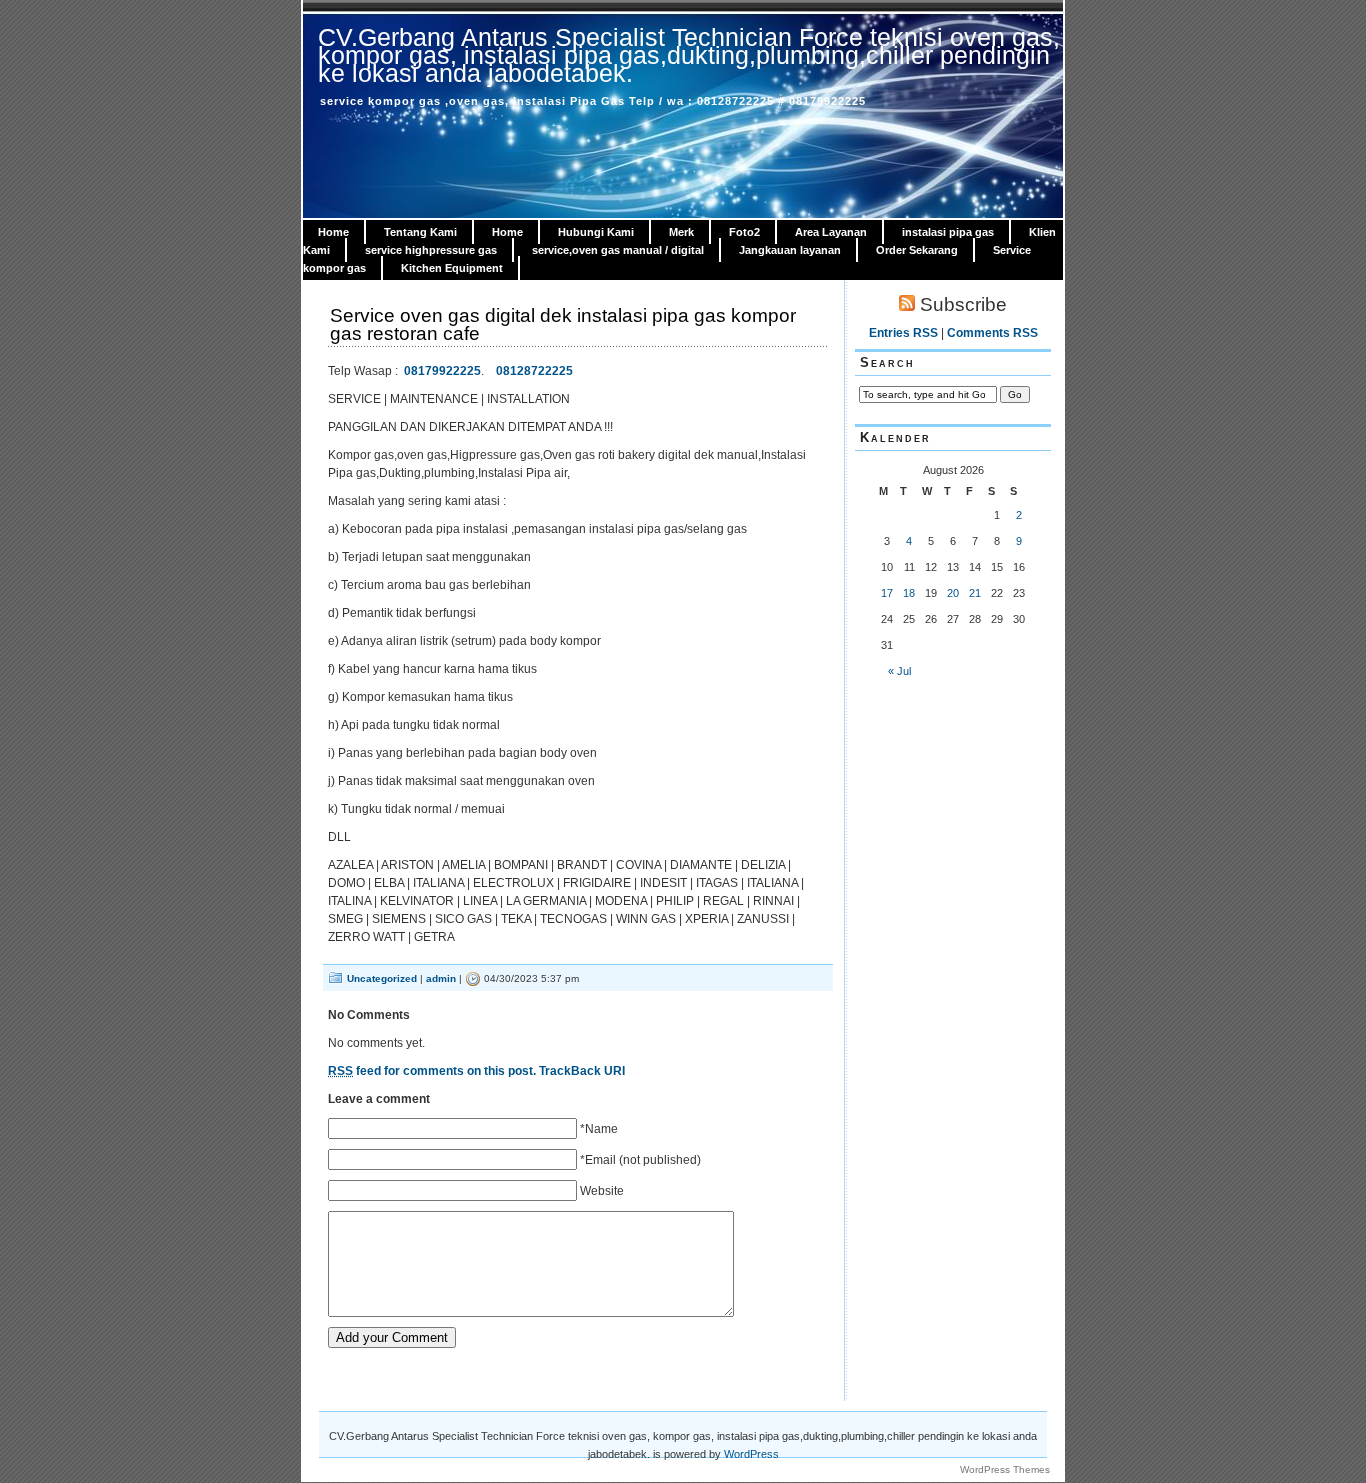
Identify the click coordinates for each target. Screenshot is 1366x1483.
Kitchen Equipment (452, 268)
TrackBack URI (582, 1071)
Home (333, 232)
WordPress (751, 1454)
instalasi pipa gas (948, 232)
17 (887, 593)
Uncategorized (382, 978)
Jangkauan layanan (790, 250)
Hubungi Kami (596, 232)
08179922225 (442, 371)
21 (975, 593)
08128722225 (534, 371)
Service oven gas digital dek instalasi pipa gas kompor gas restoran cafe (563, 324)
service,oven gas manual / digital (618, 250)
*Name (599, 1129)
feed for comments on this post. (432, 1071)
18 (909, 593)
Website (602, 1191)
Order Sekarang (917, 250)
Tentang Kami (420, 232)
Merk (681, 232)
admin (441, 978)
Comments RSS (992, 333)
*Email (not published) (640, 1160)
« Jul (899, 671)
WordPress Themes (1005, 1469)
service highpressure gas (431, 250)
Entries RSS (903, 333)
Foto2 (744, 232)
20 (953, 593)
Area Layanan (831, 232)
